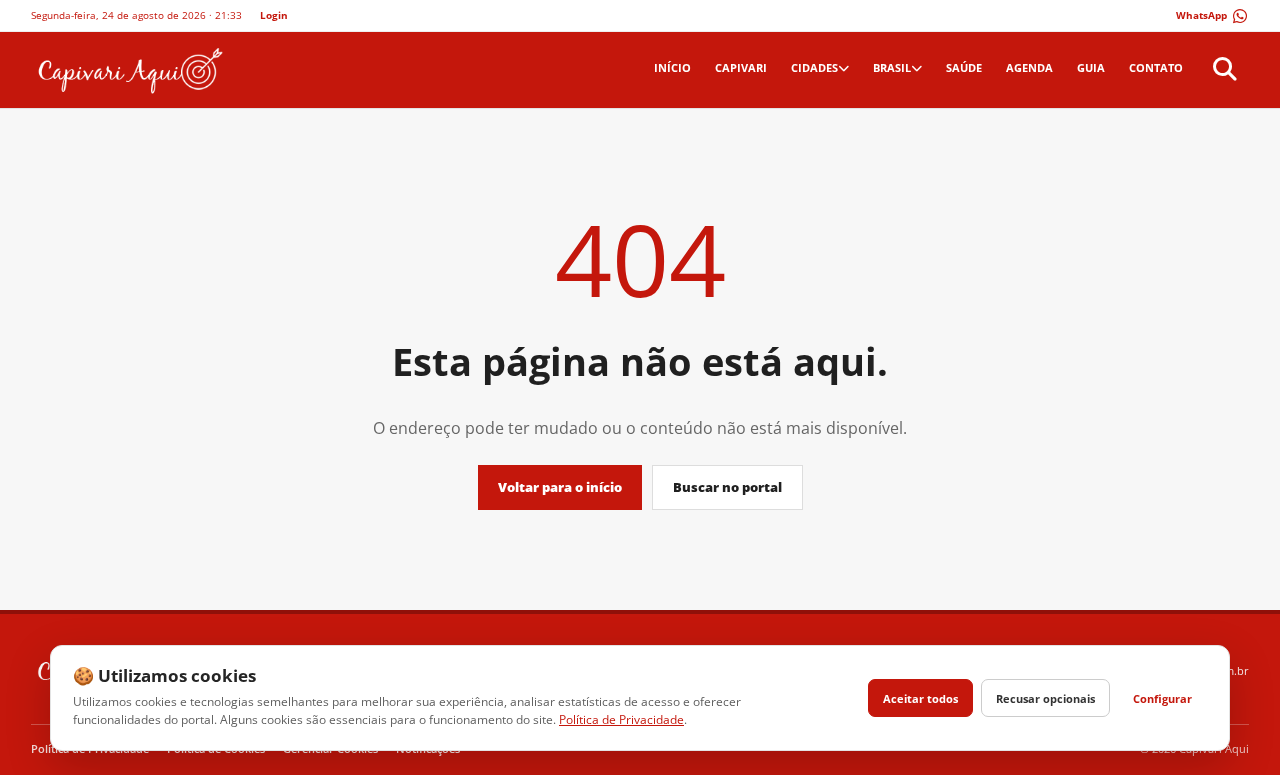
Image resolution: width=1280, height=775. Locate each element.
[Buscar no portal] (1222, 70)
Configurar (1162, 698)
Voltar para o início (560, 487)
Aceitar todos (920, 698)
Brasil (892, 67)
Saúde (964, 67)
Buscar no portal (727, 487)
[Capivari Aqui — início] (128, 70)
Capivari (741, 67)
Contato (1156, 67)
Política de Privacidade (621, 719)
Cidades (814, 67)
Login (274, 15)
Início (672, 67)
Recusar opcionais (1045, 698)
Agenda (1029, 67)
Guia (1091, 67)
